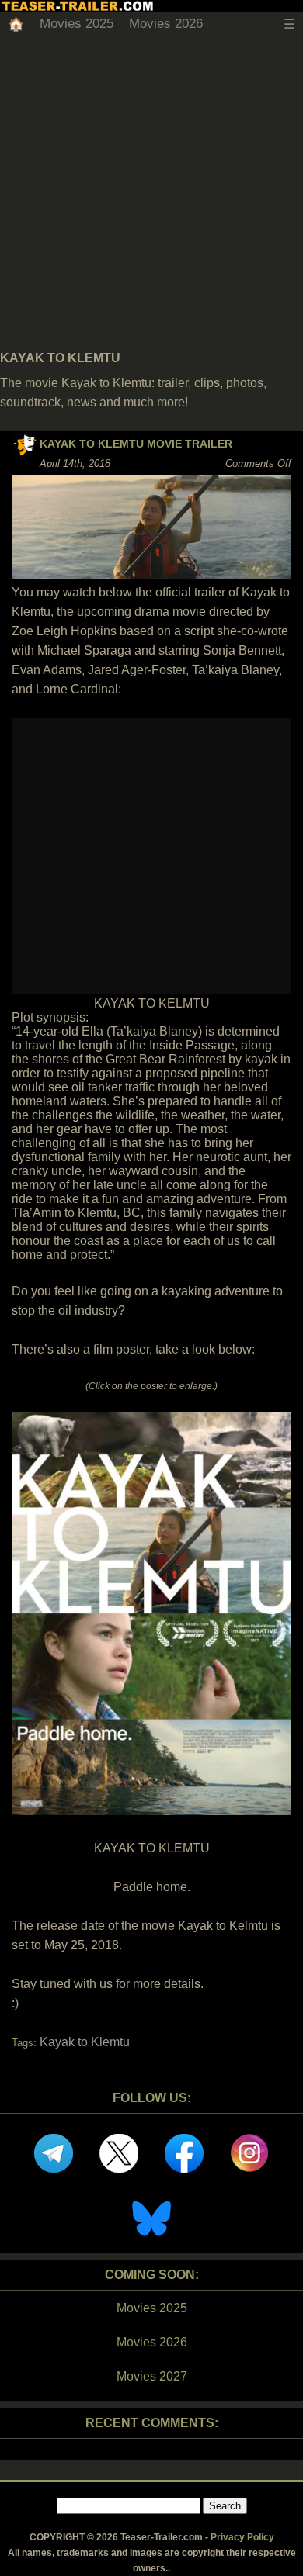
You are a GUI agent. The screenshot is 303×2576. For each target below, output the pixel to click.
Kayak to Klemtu (85, 2042)
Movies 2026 (166, 24)
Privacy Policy (242, 2537)
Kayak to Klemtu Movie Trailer (136, 444)
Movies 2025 (77, 24)
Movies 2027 (152, 2376)
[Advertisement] (151, 192)
